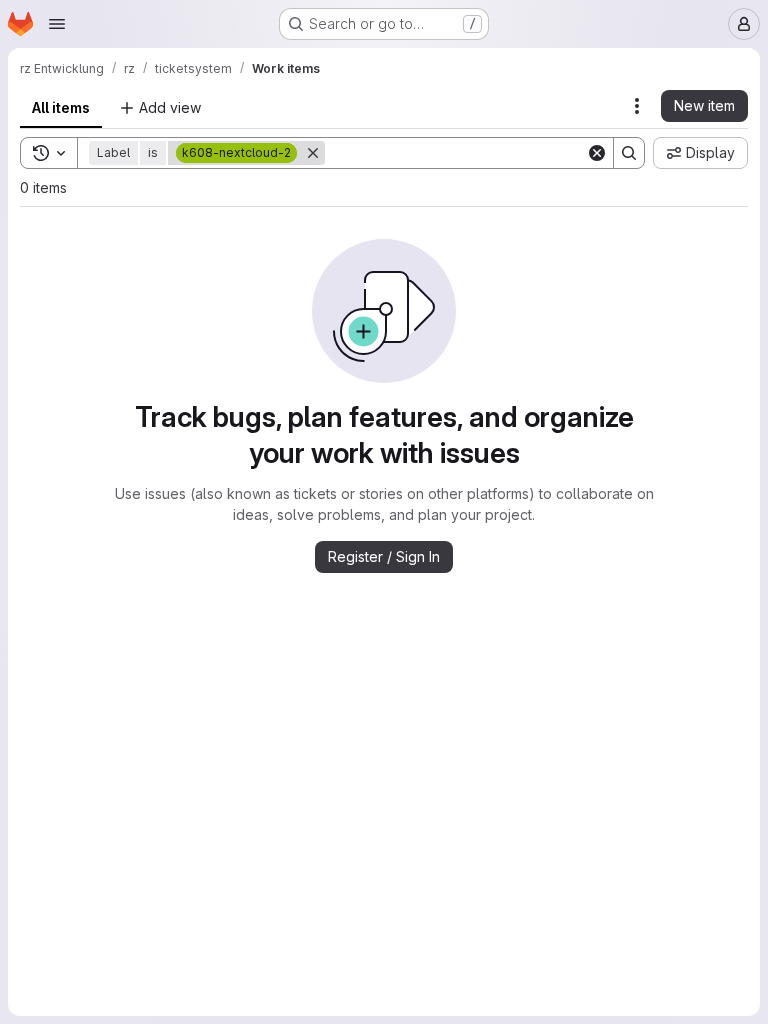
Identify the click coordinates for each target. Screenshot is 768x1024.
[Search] (629, 153)
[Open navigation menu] (57, 24)
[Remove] (313, 153)
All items (61, 107)
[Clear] (597, 153)
